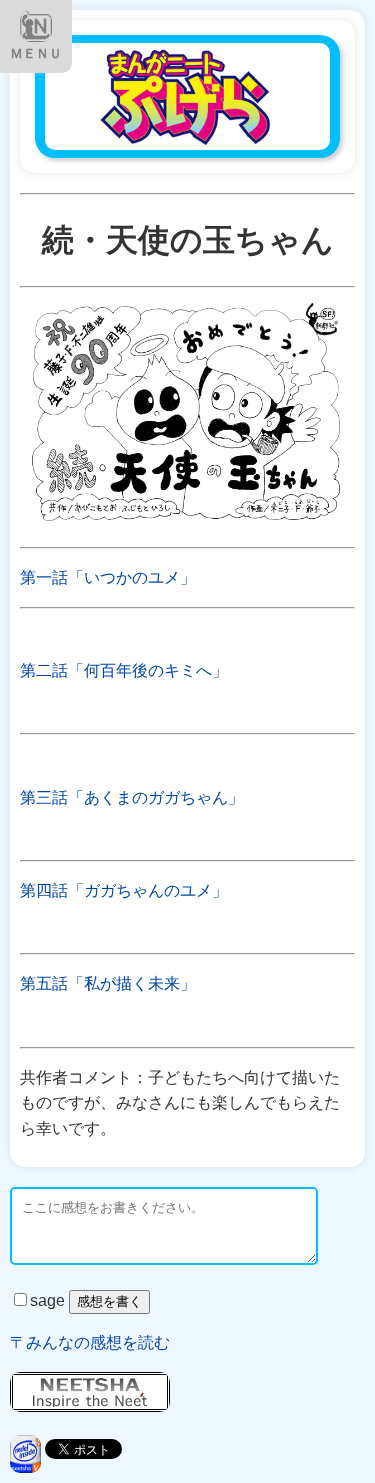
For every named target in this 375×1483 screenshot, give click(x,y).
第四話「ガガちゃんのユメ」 (124, 890)
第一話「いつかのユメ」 (108, 577)
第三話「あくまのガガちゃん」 (132, 797)
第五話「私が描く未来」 (108, 983)
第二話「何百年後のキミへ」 (124, 670)
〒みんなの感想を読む (90, 1342)
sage (49, 1300)
